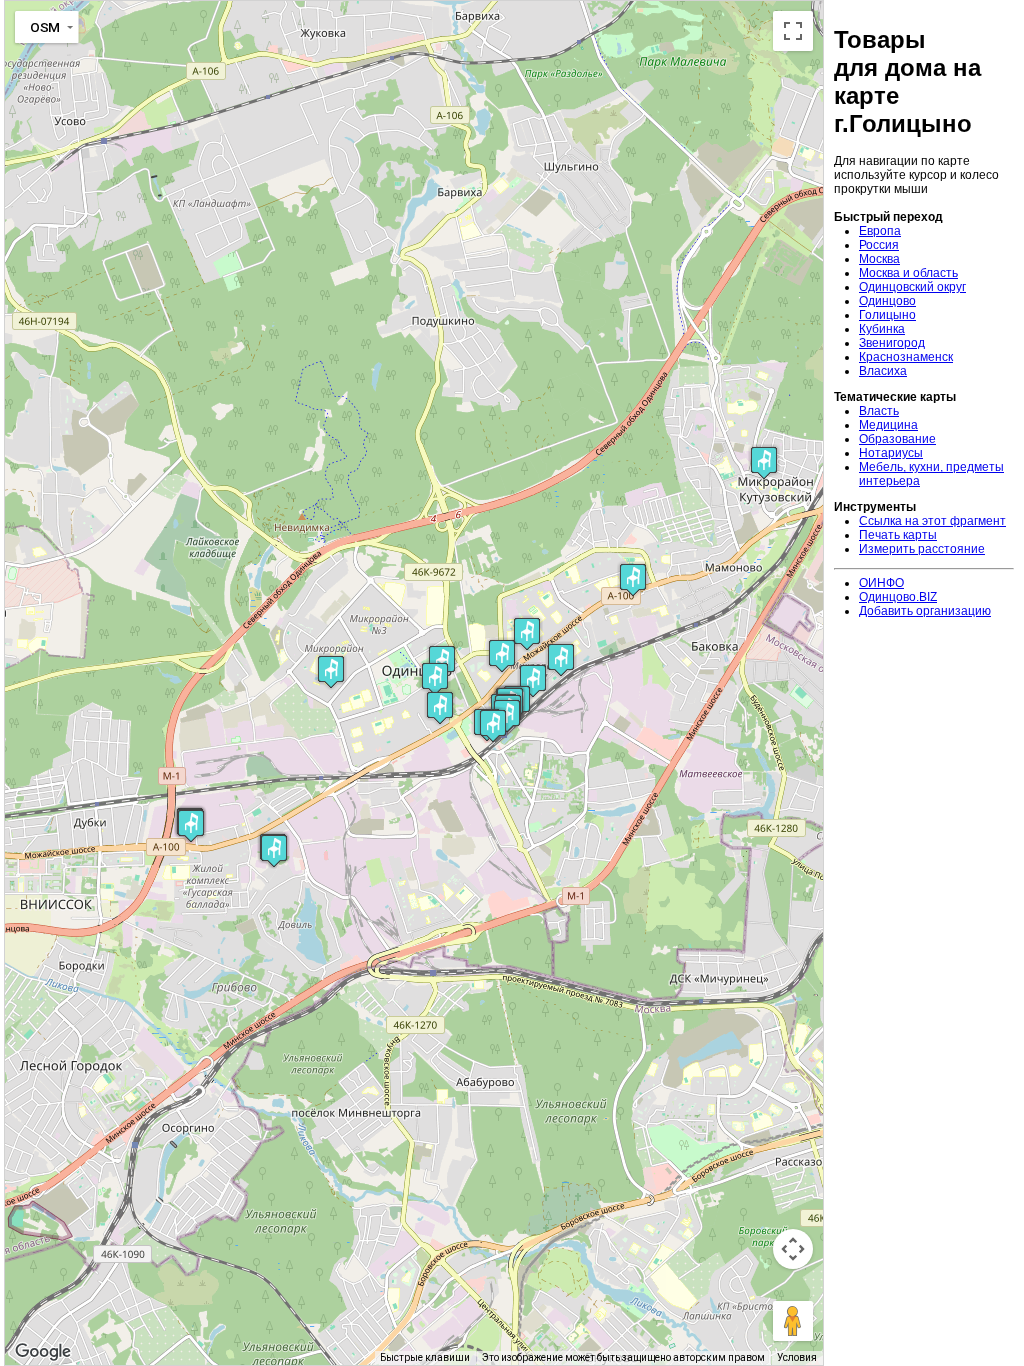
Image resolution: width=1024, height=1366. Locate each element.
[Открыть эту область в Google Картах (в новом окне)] (43, 1352)
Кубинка (882, 329)
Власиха (883, 371)
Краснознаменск (906, 357)
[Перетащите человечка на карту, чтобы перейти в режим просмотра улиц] (793, 1321)
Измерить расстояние (922, 549)
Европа (880, 231)
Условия (797, 1357)
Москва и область (908, 273)
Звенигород (892, 343)
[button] (435, 678)
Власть (879, 411)
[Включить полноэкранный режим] (793, 31)
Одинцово (887, 301)
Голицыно (887, 315)
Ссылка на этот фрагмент (932, 521)
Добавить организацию (925, 611)
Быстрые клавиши (425, 1357)
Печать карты (898, 535)
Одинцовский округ (912, 287)
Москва (879, 259)
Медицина (888, 425)
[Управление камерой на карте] (793, 1249)
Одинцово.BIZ (898, 597)
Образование (897, 439)
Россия (879, 245)
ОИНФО (881, 583)
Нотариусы (891, 453)
